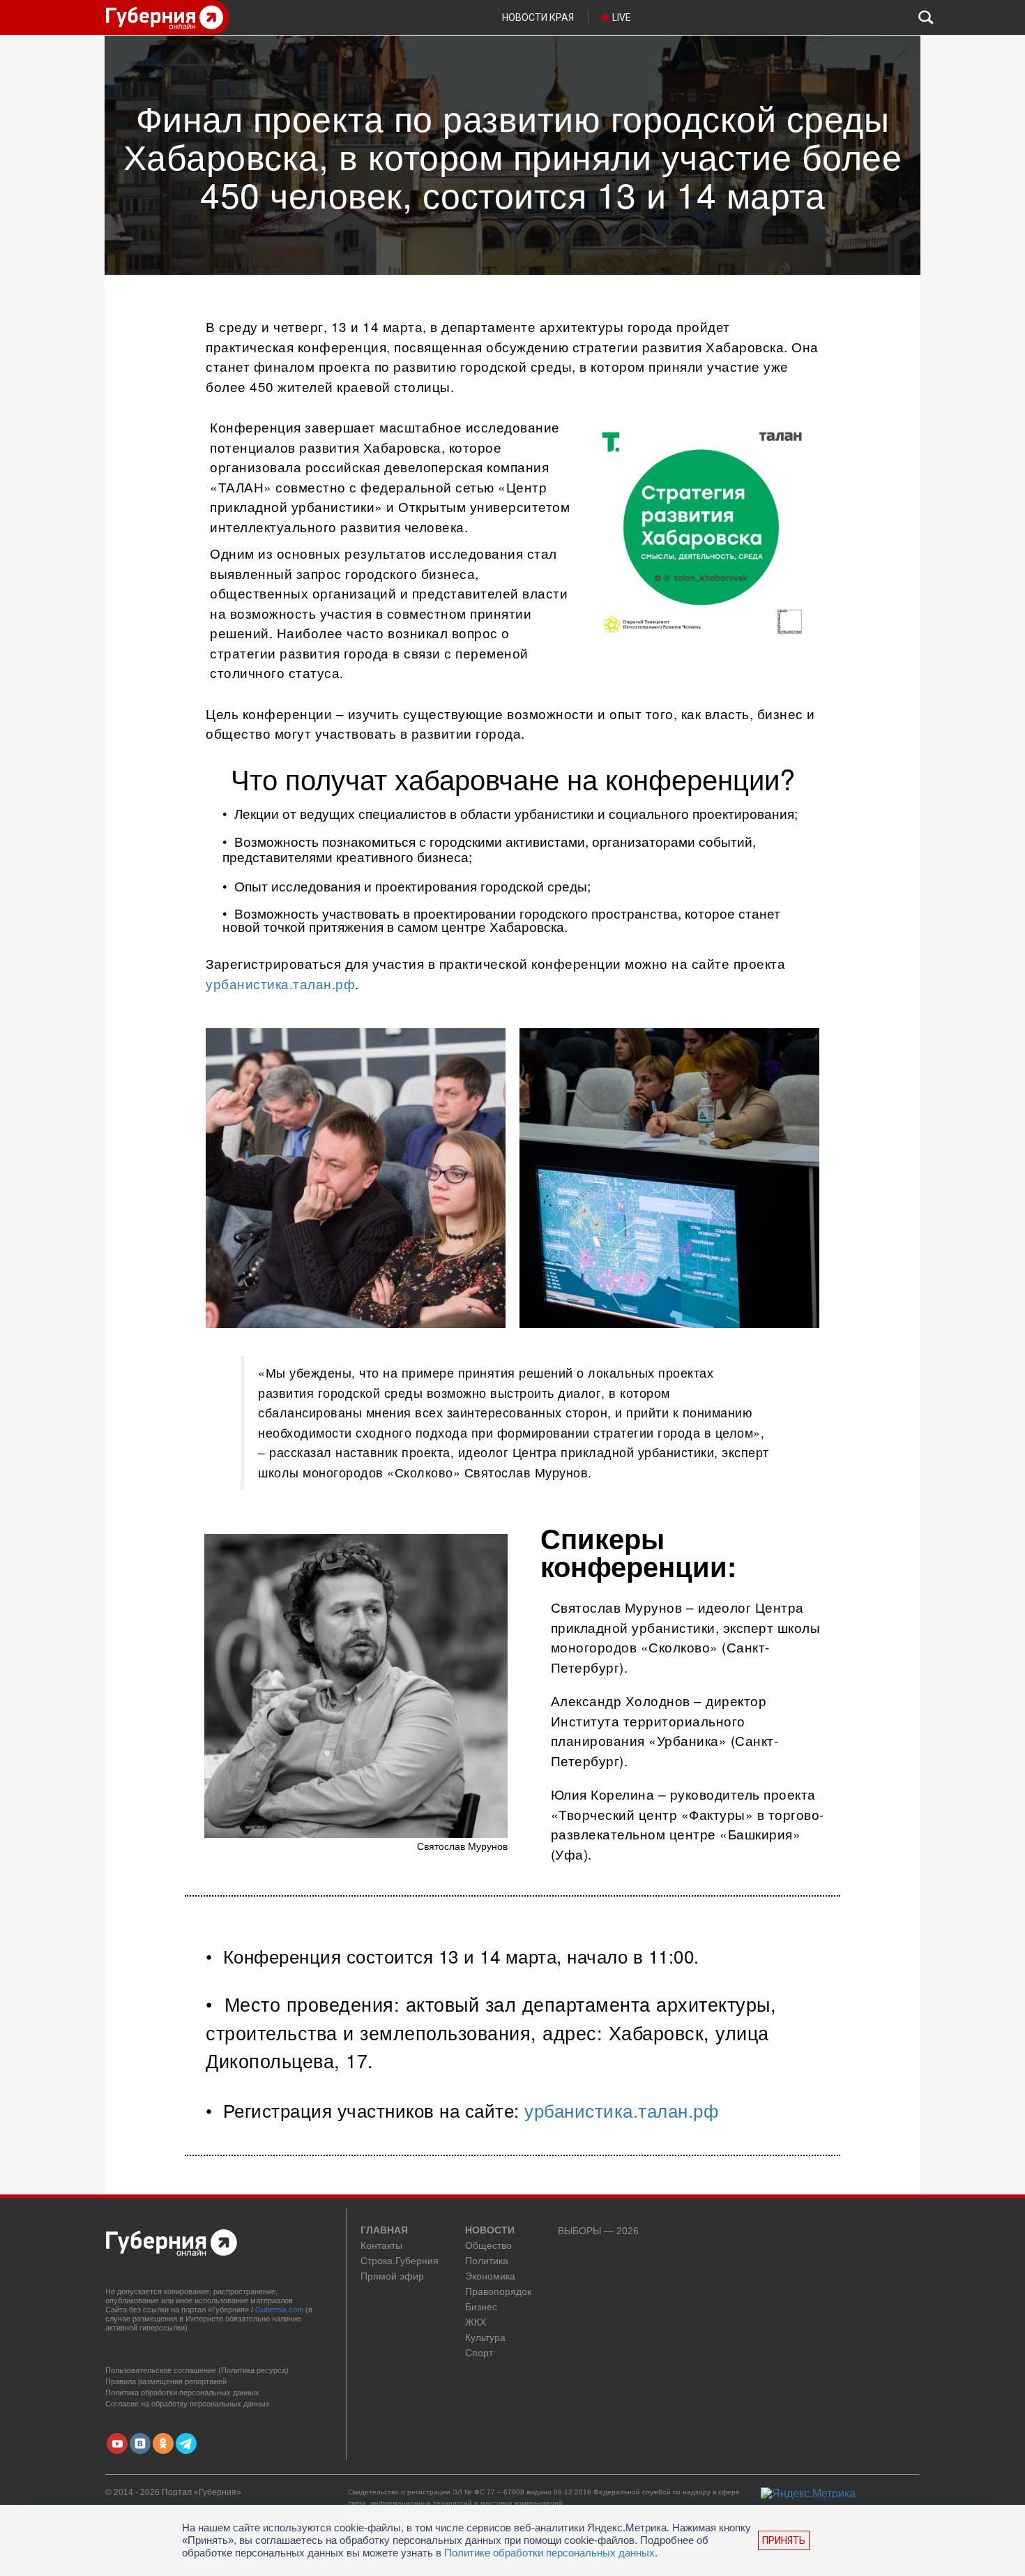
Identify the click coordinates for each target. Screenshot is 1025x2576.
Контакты (381, 2246)
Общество (488, 2246)
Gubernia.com (279, 2310)
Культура (485, 2338)
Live (622, 17)
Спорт (479, 2353)
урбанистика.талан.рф (280, 983)
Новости (490, 2231)
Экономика (490, 2276)
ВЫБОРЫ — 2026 (598, 2231)
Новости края (538, 17)
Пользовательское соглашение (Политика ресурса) (197, 2370)
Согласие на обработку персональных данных (188, 2404)
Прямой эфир (392, 2276)
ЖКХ (476, 2322)
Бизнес (481, 2307)
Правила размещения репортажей (166, 2381)
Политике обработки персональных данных (549, 2553)
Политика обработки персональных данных (182, 2393)
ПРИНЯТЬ (784, 2540)
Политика (487, 2261)
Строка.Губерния (400, 2261)
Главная (384, 2231)
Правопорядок (498, 2292)
